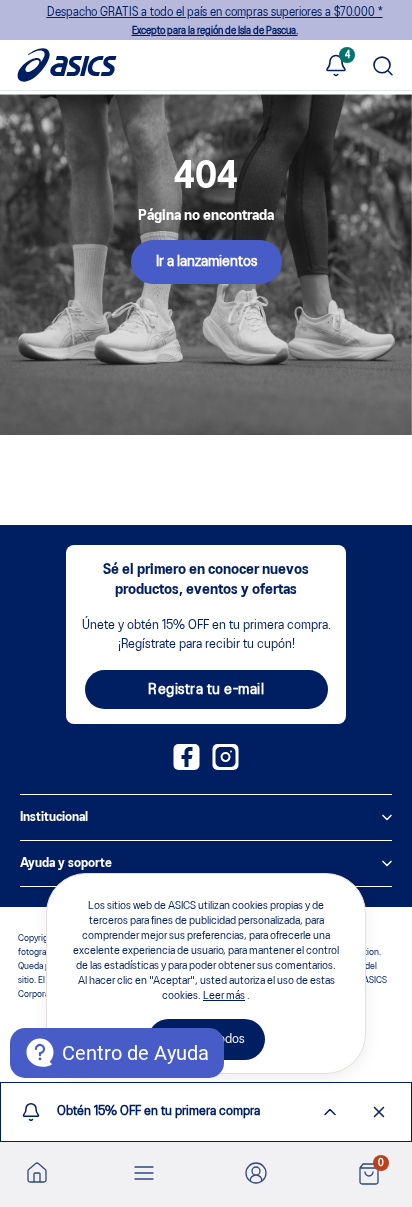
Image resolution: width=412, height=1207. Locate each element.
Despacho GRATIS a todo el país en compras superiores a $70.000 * (206, 21)
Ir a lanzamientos (206, 262)
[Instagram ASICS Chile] (225, 766)
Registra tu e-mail (206, 690)
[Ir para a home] (37, 1172)
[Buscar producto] (383, 67)
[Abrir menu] (144, 1174)
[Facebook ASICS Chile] (186, 766)
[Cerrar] (379, 1112)
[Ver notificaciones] (336, 67)
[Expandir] (330, 1112)
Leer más (224, 996)
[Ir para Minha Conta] (256, 1174)
